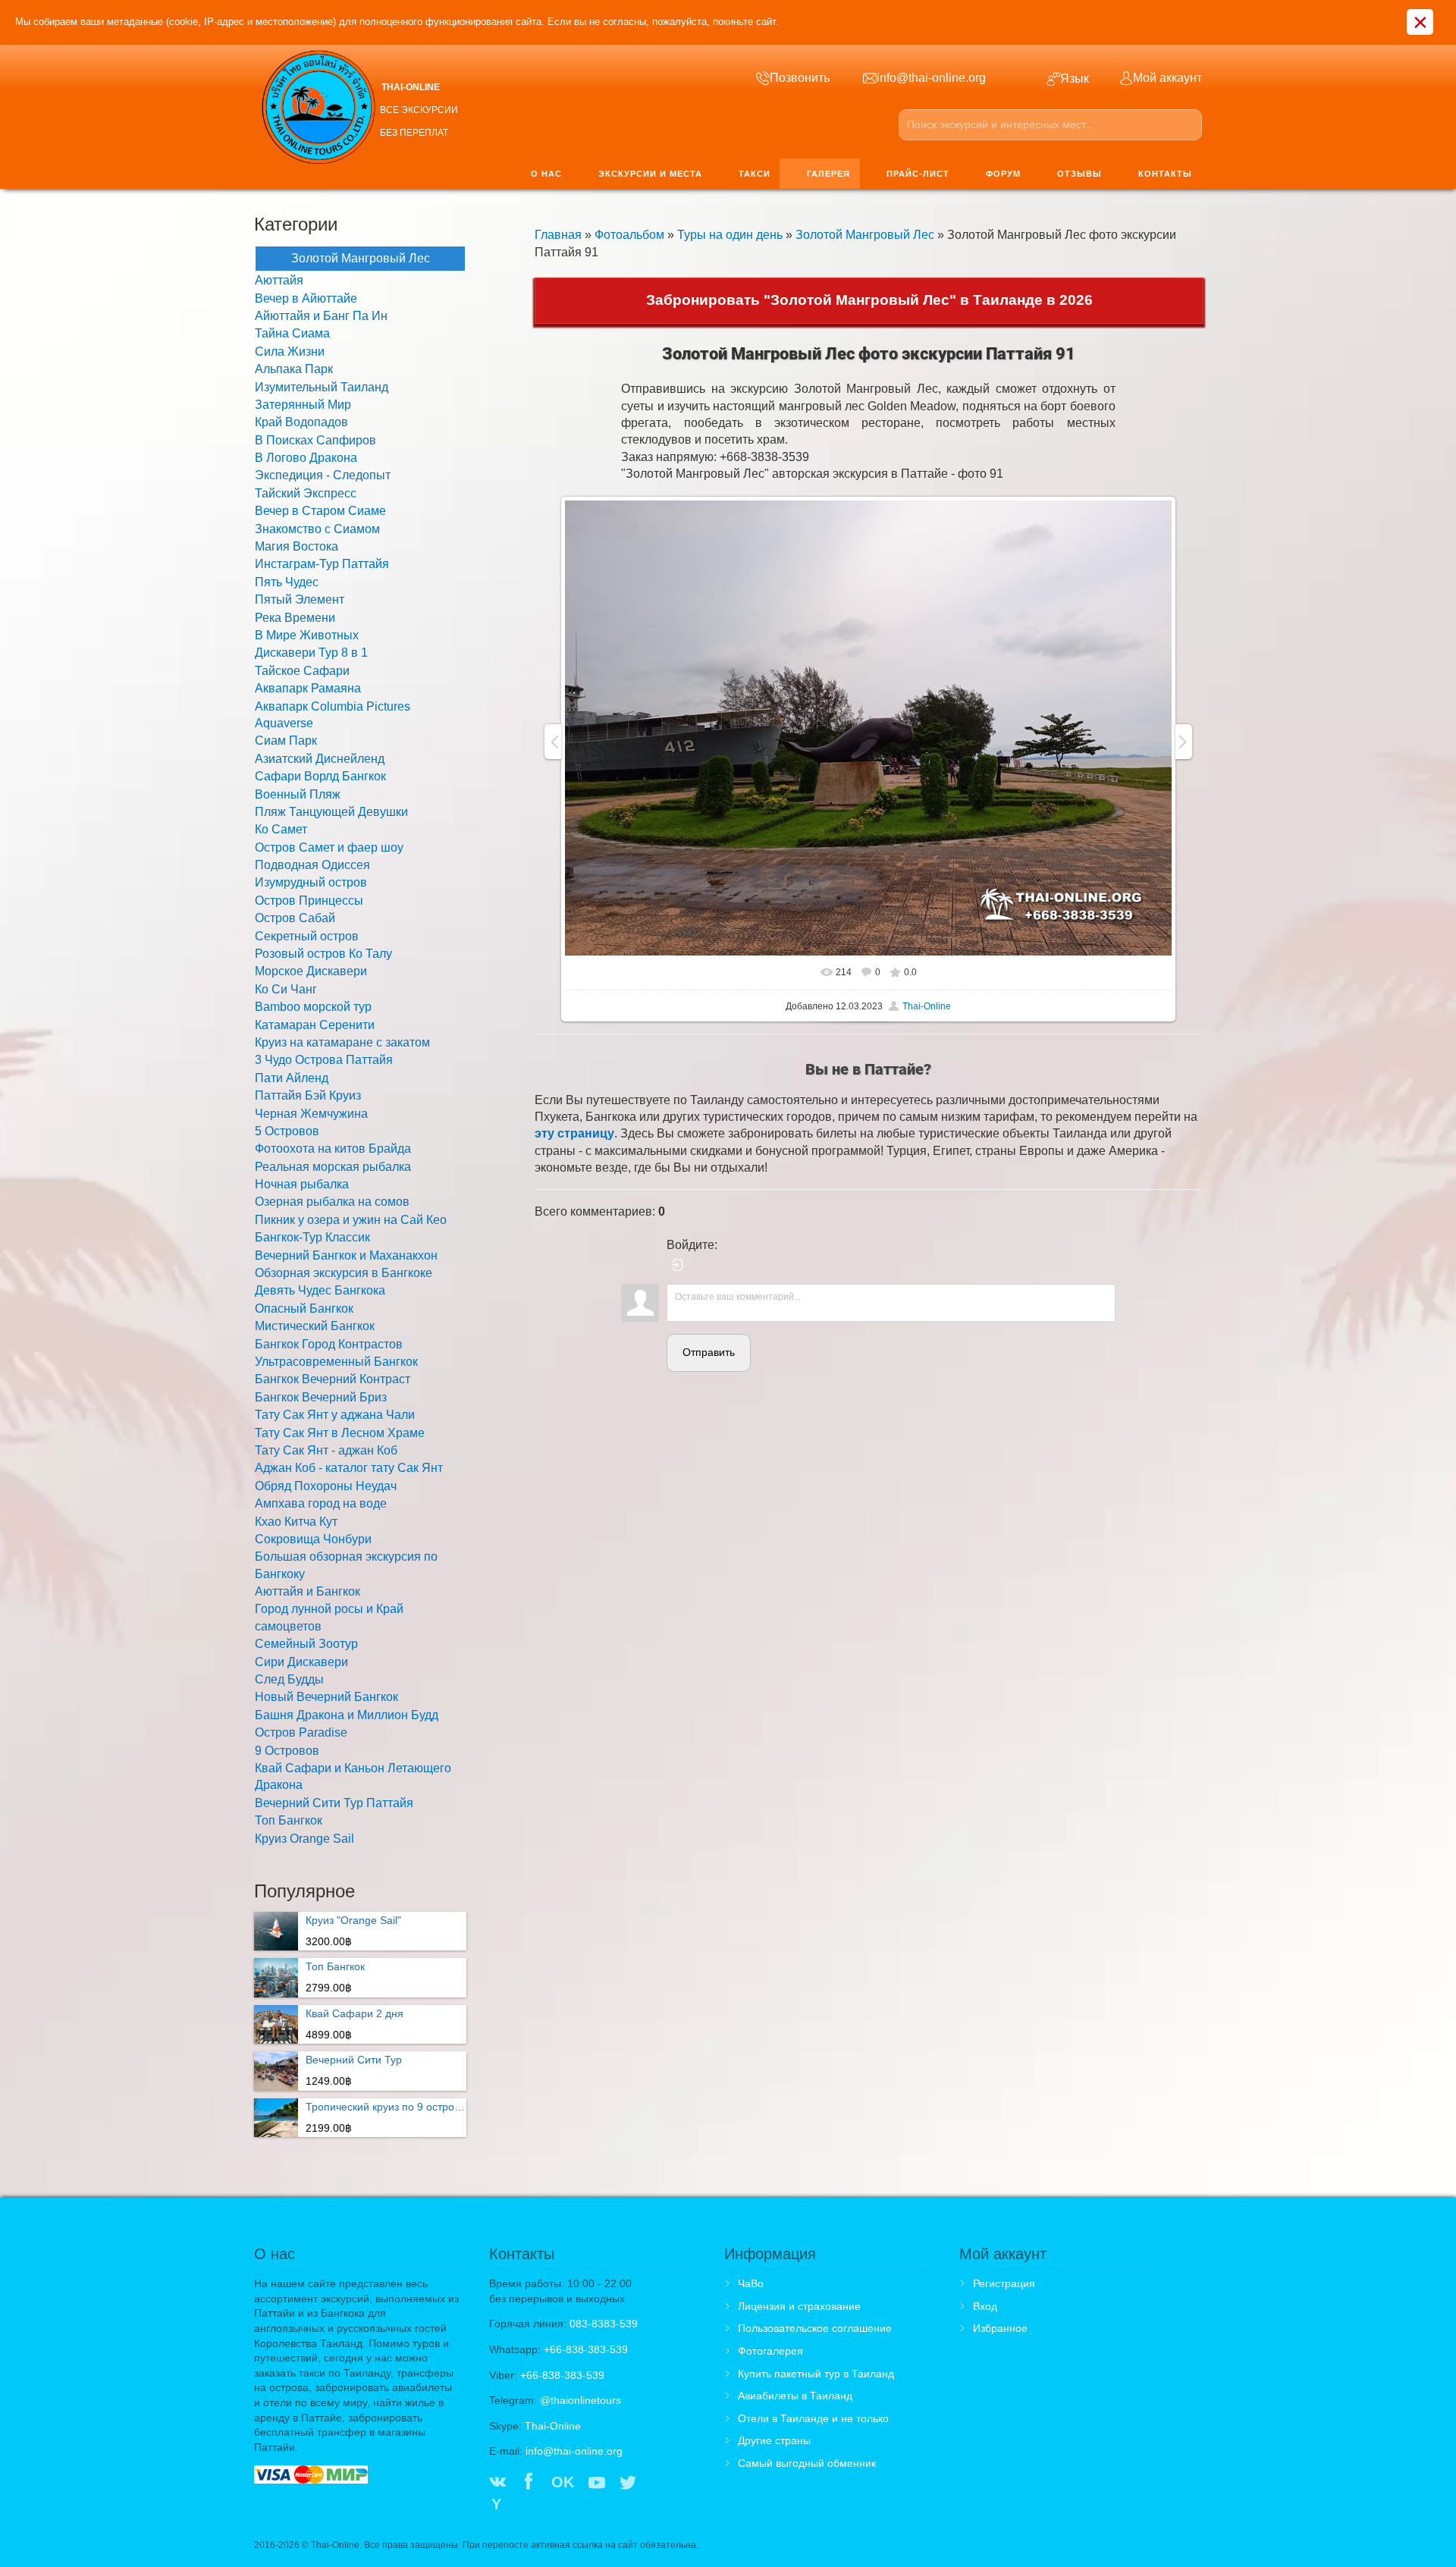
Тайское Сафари (302, 671)
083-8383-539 (604, 2324)
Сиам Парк (286, 741)
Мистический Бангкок (315, 1326)
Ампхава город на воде (321, 1503)
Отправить (709, 1352)
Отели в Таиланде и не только (813, 2418)
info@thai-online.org (574, 2451)
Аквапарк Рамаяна (308, 688)
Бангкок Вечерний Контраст (333, 1379)
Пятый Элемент (300, 599)
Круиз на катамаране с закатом (342, 1042)
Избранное (1000, 2328)
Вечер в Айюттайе (306, 298)
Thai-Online (927, 1006)
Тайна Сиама (292, 333)
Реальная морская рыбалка (333, 1167)
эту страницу (574, 1133)
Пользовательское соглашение (815, 2328)
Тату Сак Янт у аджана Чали (335, 1415)
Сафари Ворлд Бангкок (320, 776)
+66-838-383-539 (586, 2349)
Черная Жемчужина (311, 1114)
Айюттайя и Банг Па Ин (321, 316)
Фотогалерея (770, 2351)
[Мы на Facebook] (529, 2484)
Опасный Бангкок (304, 1309)
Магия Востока (297, 546)
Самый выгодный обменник (807, 2463)
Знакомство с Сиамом (317, 529)
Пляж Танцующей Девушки (331, 812)
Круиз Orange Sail (304, 1839)
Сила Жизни (290, 351)
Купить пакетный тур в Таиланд (816, 2374)
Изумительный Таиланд (322, 387)
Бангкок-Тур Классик (312, 1237)
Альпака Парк (294, 369)
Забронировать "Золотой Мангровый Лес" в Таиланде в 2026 (869, 300)
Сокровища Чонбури (313, 1539)
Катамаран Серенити (315, 1025)
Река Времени (295, 618)
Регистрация (1004, 2283)
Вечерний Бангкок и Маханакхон (346, 1255)
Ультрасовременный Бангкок (336, 1362)
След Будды (289, 1679)
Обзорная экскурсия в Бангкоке (344, 1273)
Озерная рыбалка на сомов (332, 1202)
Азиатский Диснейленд (320, 759)
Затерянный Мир (303, 405)
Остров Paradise (301, 1732)
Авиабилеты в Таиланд (795, 2396)
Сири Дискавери (301, 1662)
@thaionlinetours (581, 2400)
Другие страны (774, 2440)
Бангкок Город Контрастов (329, 1344)
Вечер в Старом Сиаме (320, 511)
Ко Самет (281, 829)
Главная (558, 235)
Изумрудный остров (311, 882)
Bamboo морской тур (313, 1007)
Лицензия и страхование (799, 2306)
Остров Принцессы (309, 901)
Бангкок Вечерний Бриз (321, 1397)
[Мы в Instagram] (659, 2484)
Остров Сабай (295, 918)
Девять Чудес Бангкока (320, 1290)
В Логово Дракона (306, 458)
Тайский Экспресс (306, 493)
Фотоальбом (629, 235)
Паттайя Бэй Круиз (308, 1095)
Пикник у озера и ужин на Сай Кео (351, 1220)
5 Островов (287, 1131)
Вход (985, 2306)
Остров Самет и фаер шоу (329, 847)
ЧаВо (751, 2283)
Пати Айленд (292, 1078)
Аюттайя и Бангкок (308, 1591)
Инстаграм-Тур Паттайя (322, 564)
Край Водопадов (301, 422)
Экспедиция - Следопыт (323, 475)
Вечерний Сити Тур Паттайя (334, 1803)
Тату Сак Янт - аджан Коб (326, 1450)
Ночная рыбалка (302, 1184)
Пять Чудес (287, 582)
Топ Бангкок (289, 1820)
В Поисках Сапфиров (315, 440)
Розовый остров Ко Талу (323, 954)
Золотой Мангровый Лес (865, 235)
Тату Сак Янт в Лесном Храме (340, 1433)
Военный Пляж (298, 794)
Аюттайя (279, 280)
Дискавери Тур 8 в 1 (311, 653)
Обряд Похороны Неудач (326, 1486)
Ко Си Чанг (286, 989)
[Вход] (678, 1265)
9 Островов (287, 1751)
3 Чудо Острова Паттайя (324, 1060)
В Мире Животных (307, 635)
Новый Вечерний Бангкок (326, 1697)
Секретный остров (307, 936)
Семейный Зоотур (306, 1644)
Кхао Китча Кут (296, 1522)
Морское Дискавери (311, 971)
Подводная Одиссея (312, 865)
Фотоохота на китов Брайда (333, 1149)
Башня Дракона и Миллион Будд (347, 1715)
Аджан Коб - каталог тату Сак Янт (349, 1468)
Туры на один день (730, 235)
